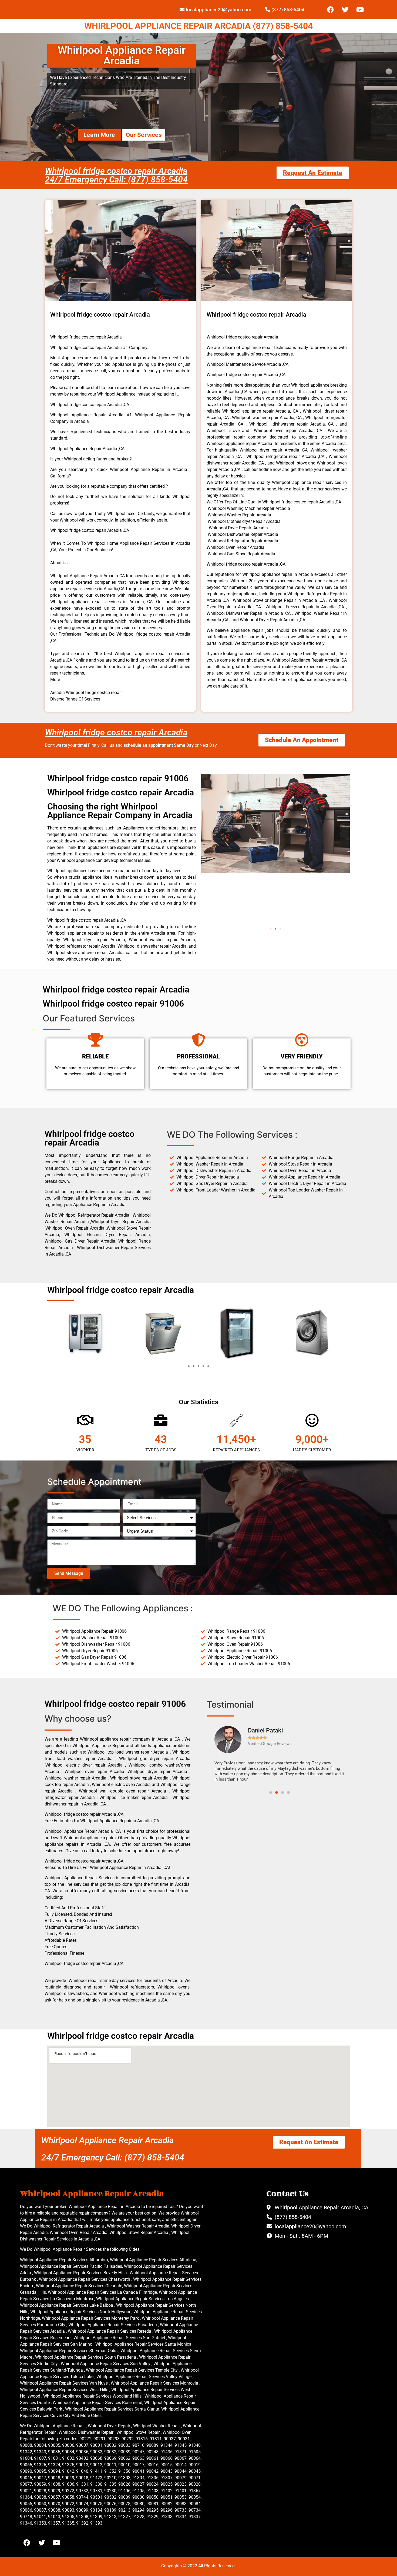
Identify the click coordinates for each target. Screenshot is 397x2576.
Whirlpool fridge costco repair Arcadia (116, 732)
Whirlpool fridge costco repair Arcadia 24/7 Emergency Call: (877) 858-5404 (116, 175)
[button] (271, 929)
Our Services (144, 135)
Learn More (99, 135)
